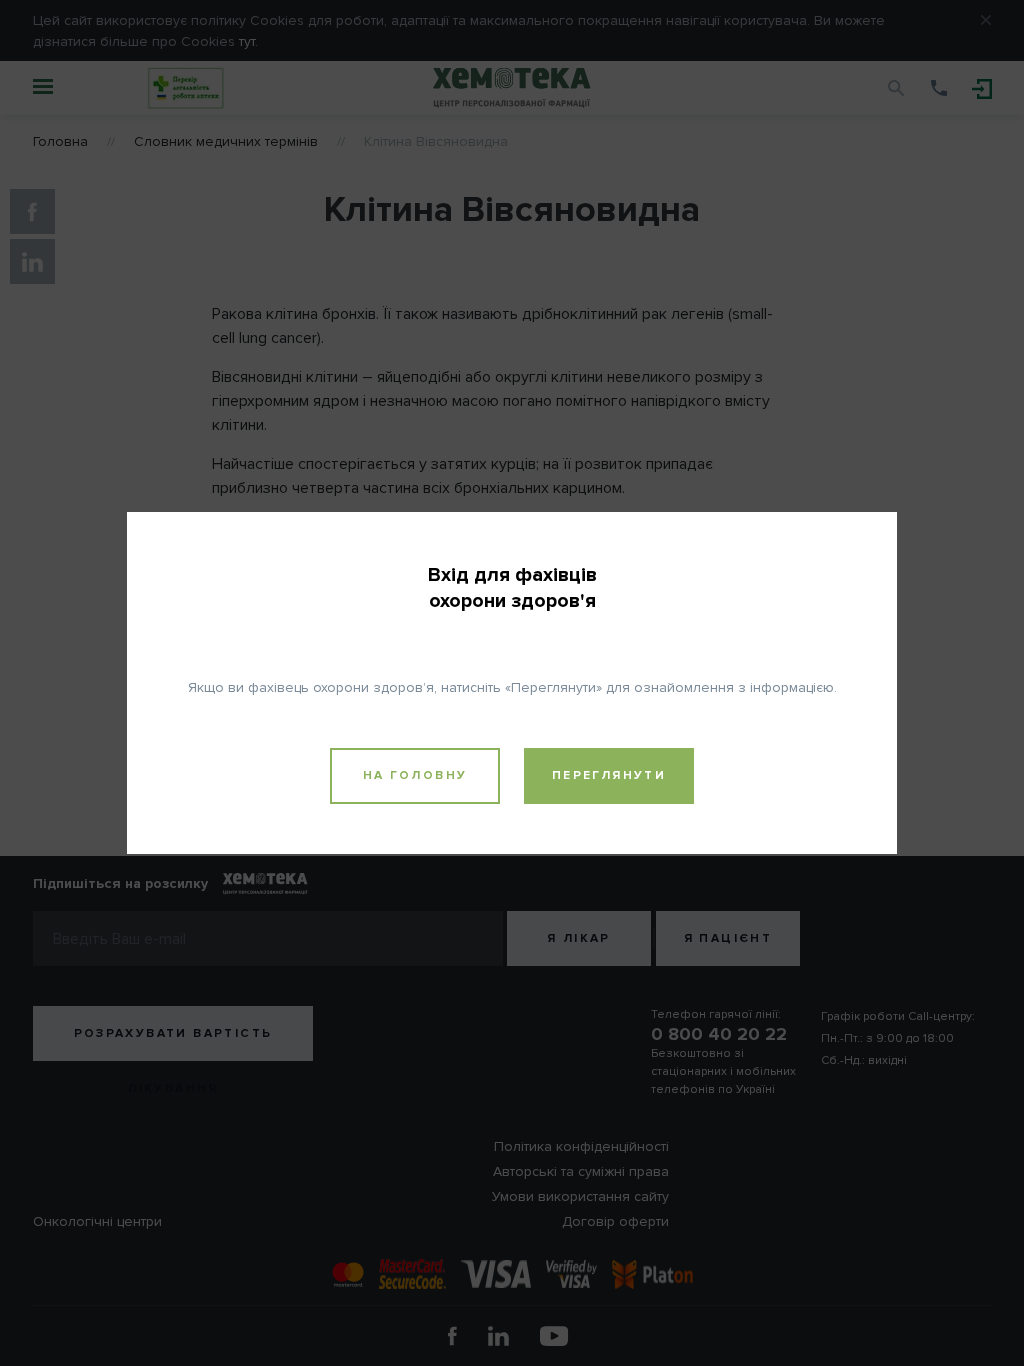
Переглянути (609, 775)
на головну (415, 775)
